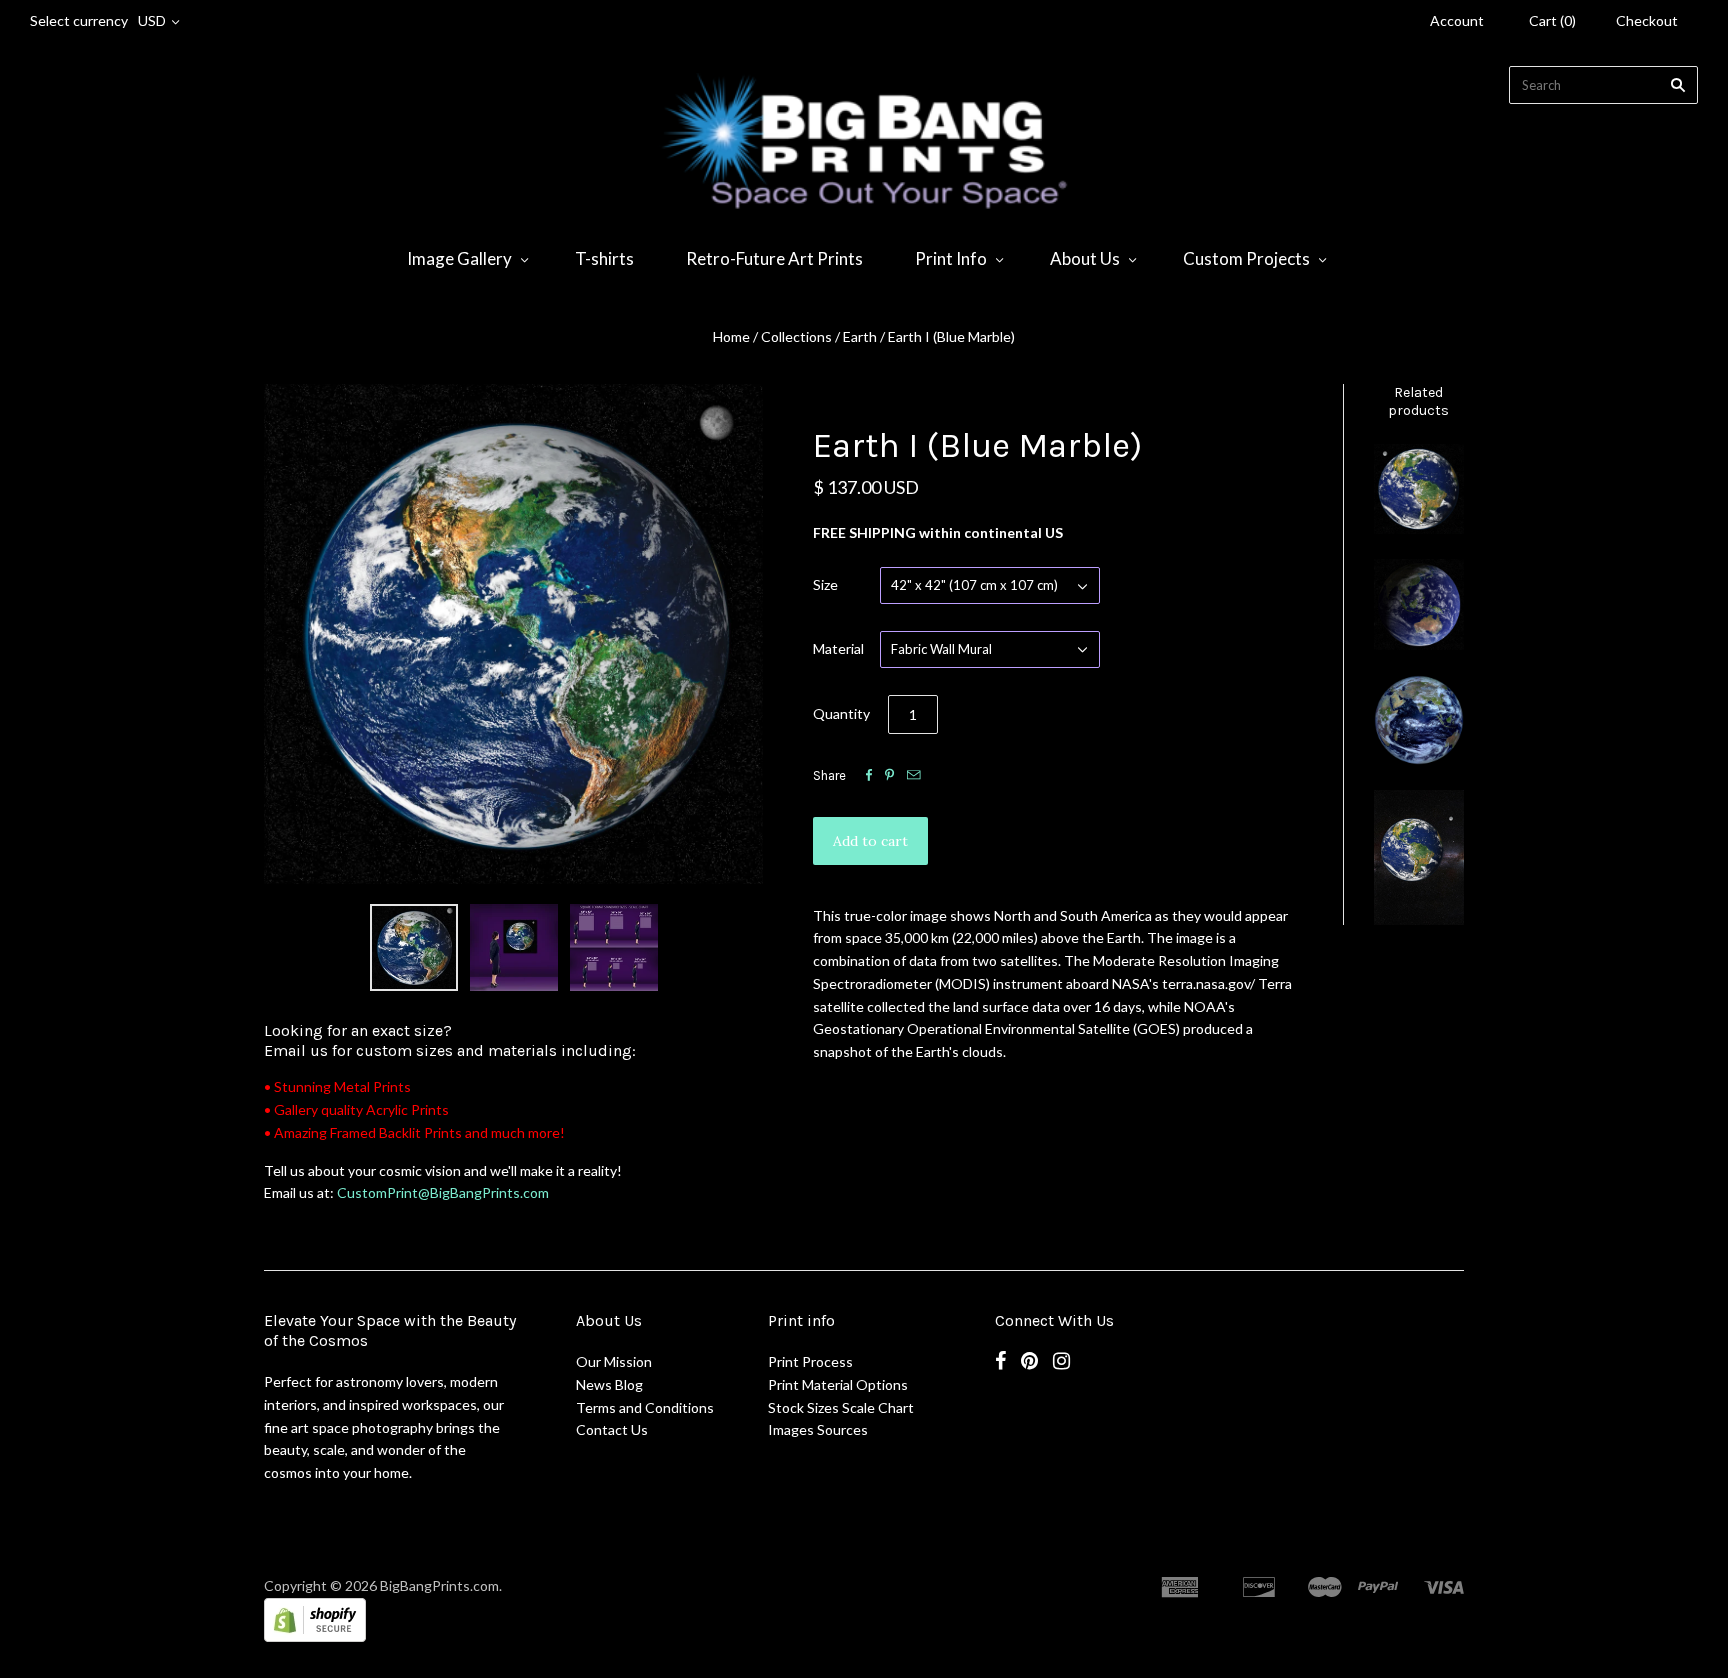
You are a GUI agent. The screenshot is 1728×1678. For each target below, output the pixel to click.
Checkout (1647, 20)
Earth (860, 336)
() (1552, 20)
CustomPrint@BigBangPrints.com (443, 1192)
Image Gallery (459, 258)
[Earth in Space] (1419, 857)
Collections (796, 336)
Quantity (841, 713)
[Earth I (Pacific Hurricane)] (1419, 489)
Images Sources (818, 1429)
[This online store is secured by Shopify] (315, 1636)
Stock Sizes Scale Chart (841, 1407)
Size (825, 584)
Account (1457, 20)
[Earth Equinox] (1419, 720)
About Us (1085, 258)
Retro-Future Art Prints (774, 258)
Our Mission (614, 1361)
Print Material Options (838, 1384)
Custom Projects (1246, 258)
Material (838, 648)
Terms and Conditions (645, 1407)
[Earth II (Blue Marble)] (1419, 604)
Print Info (951, 258)
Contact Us (612, 1429)
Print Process (810, 1361)
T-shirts (604, 258)
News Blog (609, 1384)
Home (731, 336)
